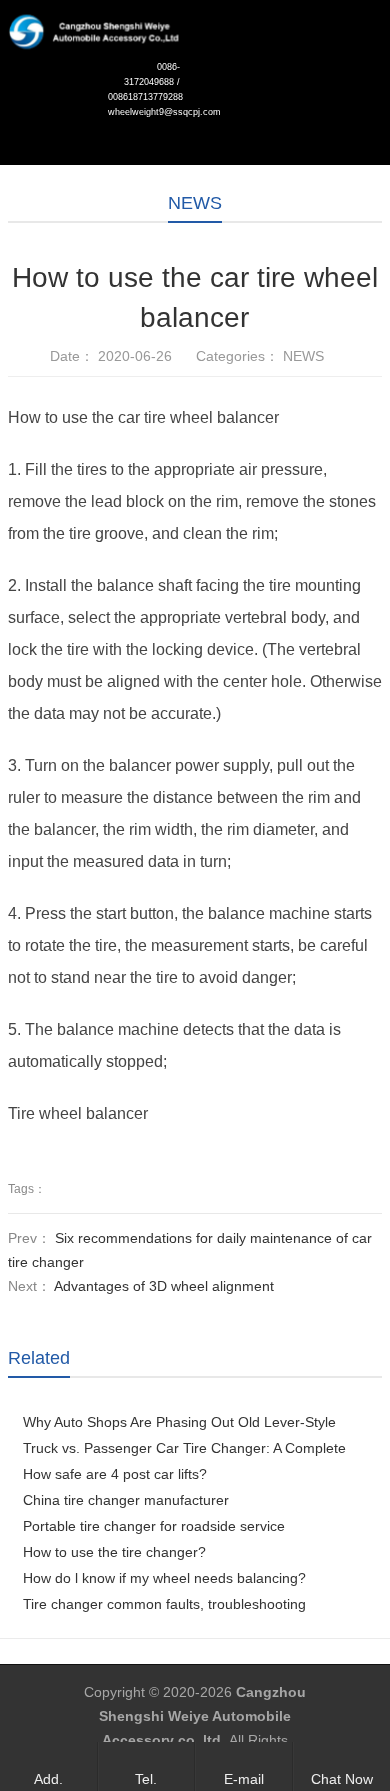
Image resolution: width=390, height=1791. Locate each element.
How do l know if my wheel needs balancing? (164, 1578)
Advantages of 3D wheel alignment (164, 1286)
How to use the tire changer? (114, 1552)
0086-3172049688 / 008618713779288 (144, 82)
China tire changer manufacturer (126, 1500)
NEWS (195, 203)
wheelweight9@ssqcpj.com (144, 112)
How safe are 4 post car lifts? (115, 1474)
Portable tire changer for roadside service (154, 1526)
